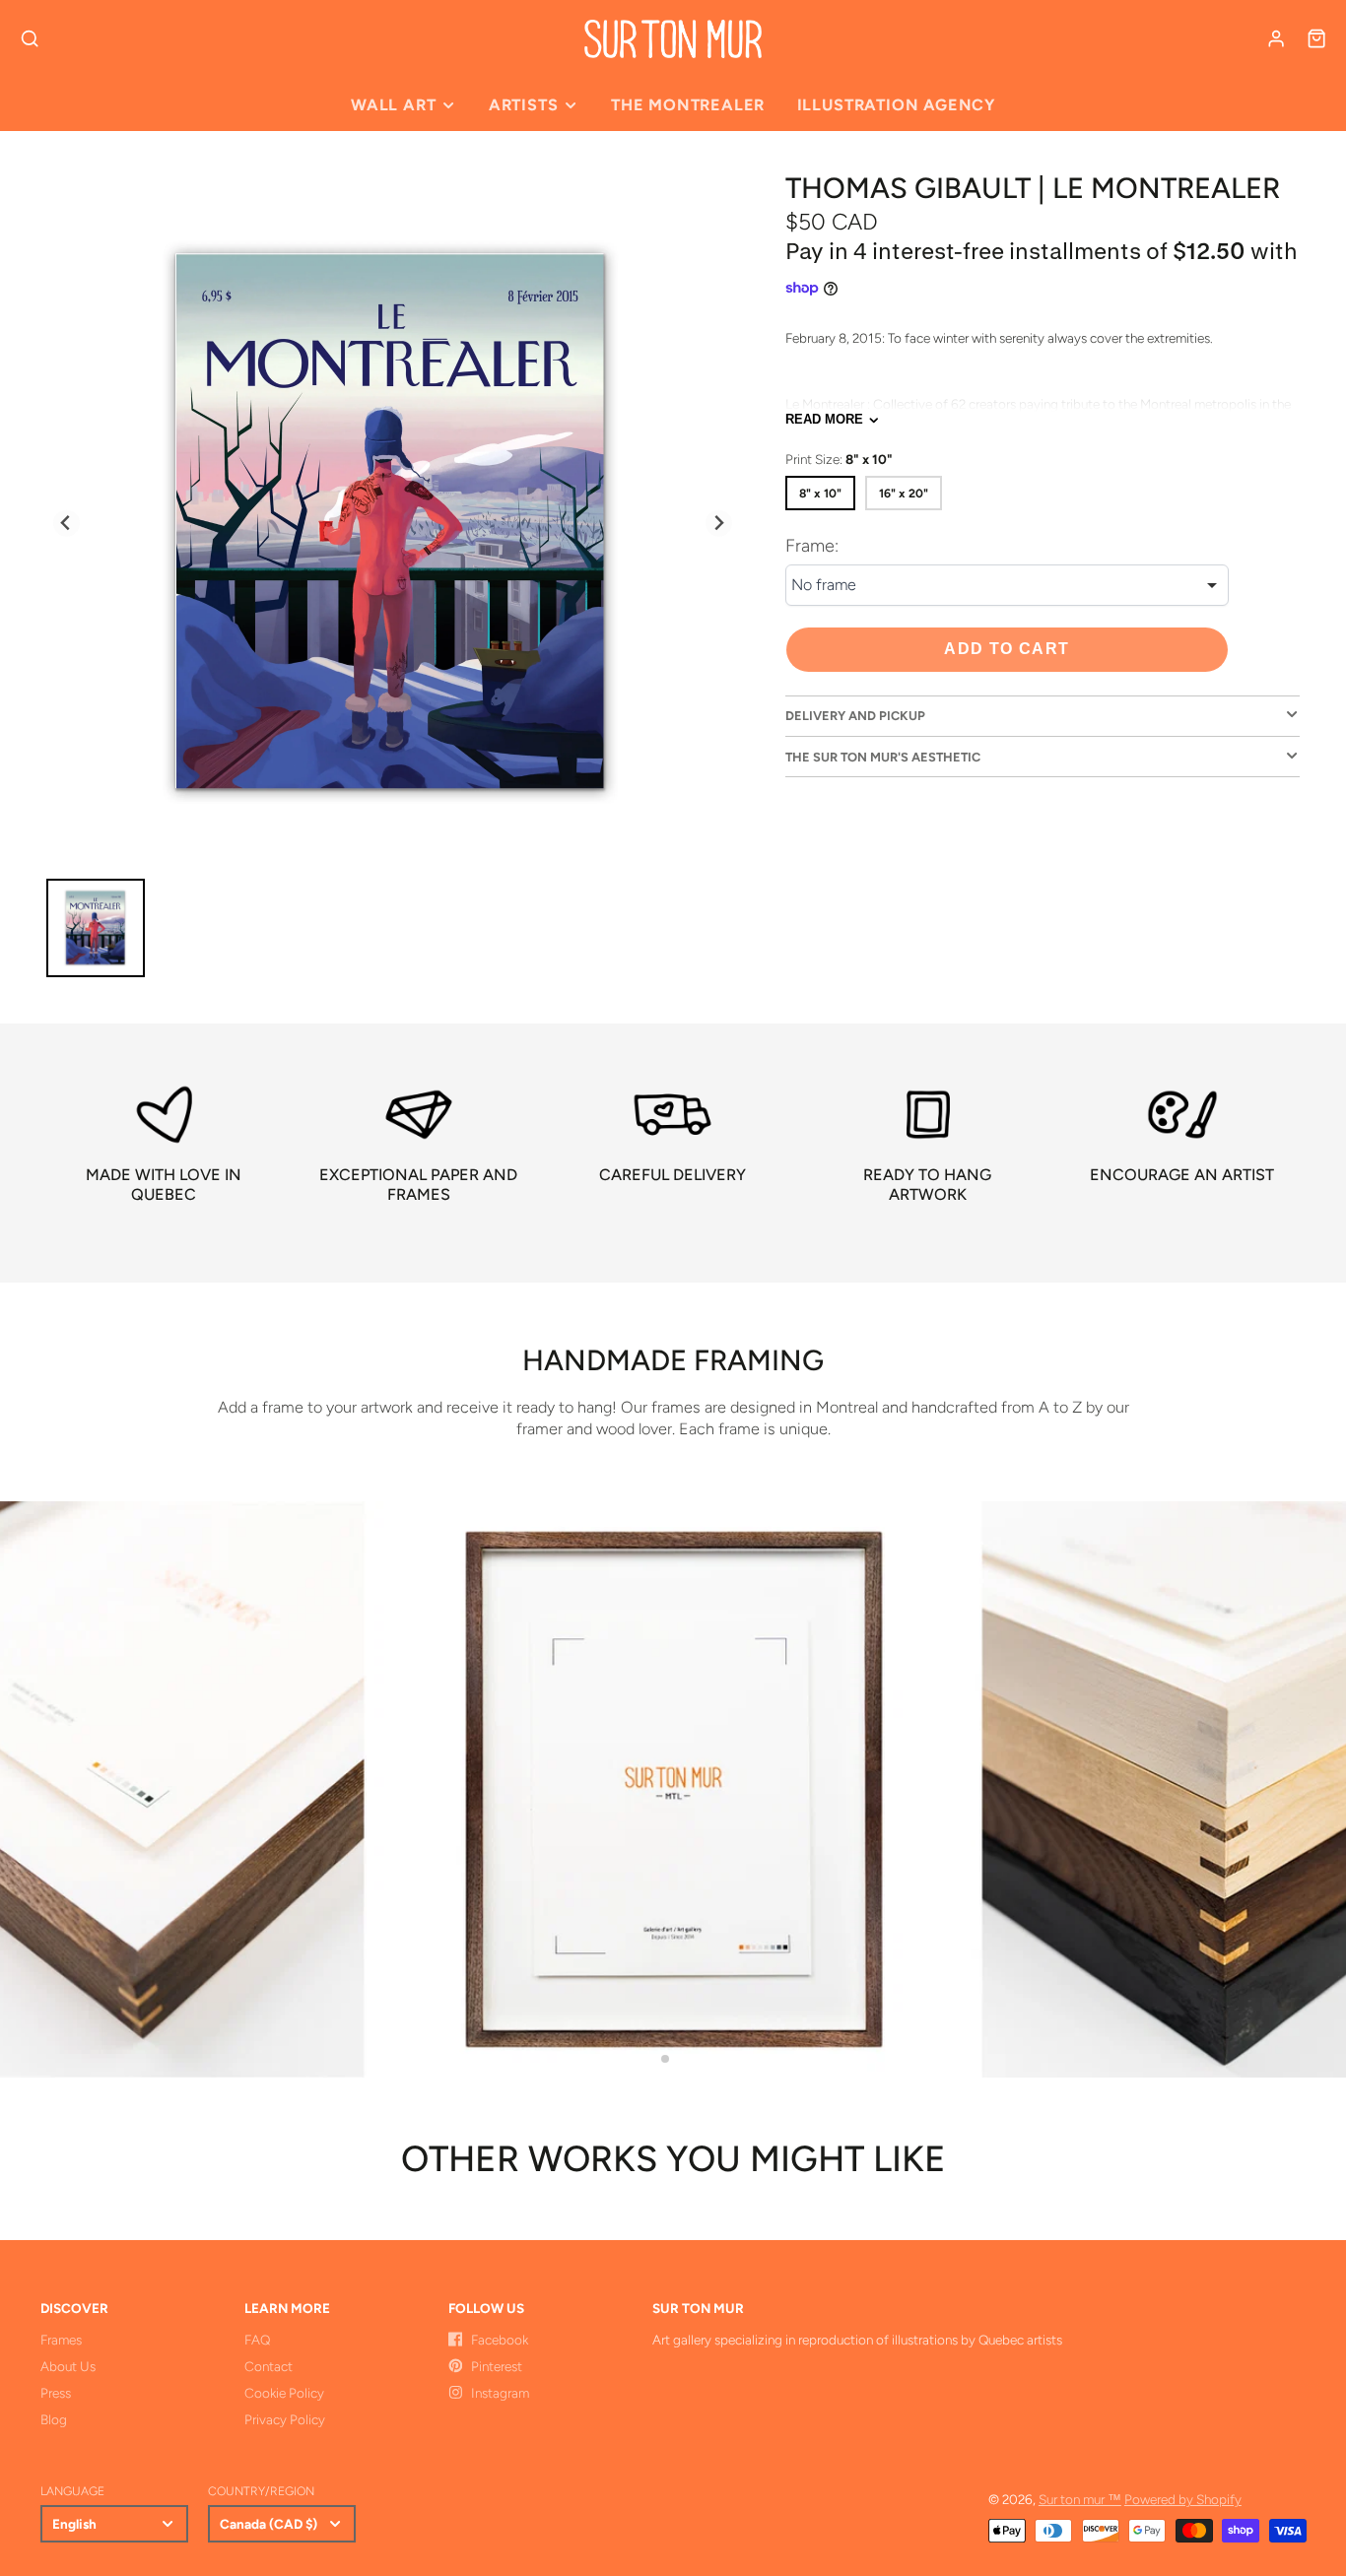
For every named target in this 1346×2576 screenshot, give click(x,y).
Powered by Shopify (1183, 2499)
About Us (68, 2366)
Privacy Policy (285, 2419)
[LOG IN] (1276, 38)
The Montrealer (688, 105)
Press (56, 2393)
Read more (824, 419)
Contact (269, 2366)
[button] (665, 2059)
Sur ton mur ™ (1080, 2499)
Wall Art (393, 105)
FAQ (257, 2340)
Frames (61, 2340)
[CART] (1316, 38)
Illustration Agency (896, 105)
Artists (524, 105)
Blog (54, 2419)
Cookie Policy (284, 2393)
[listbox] (1007, 586)
